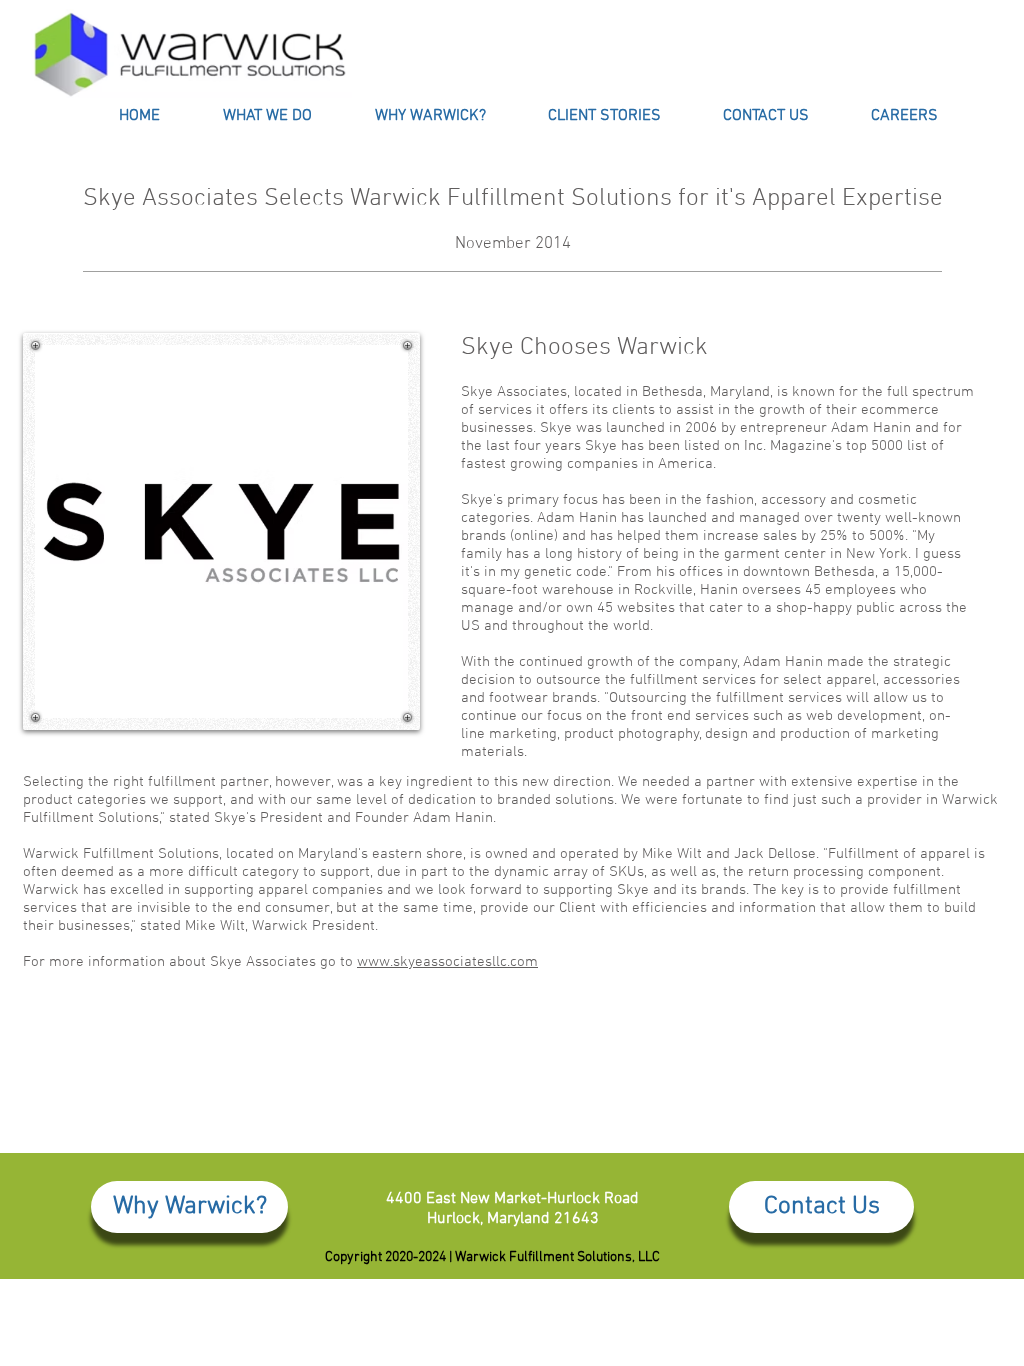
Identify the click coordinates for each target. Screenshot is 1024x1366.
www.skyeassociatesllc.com (447, 962)
